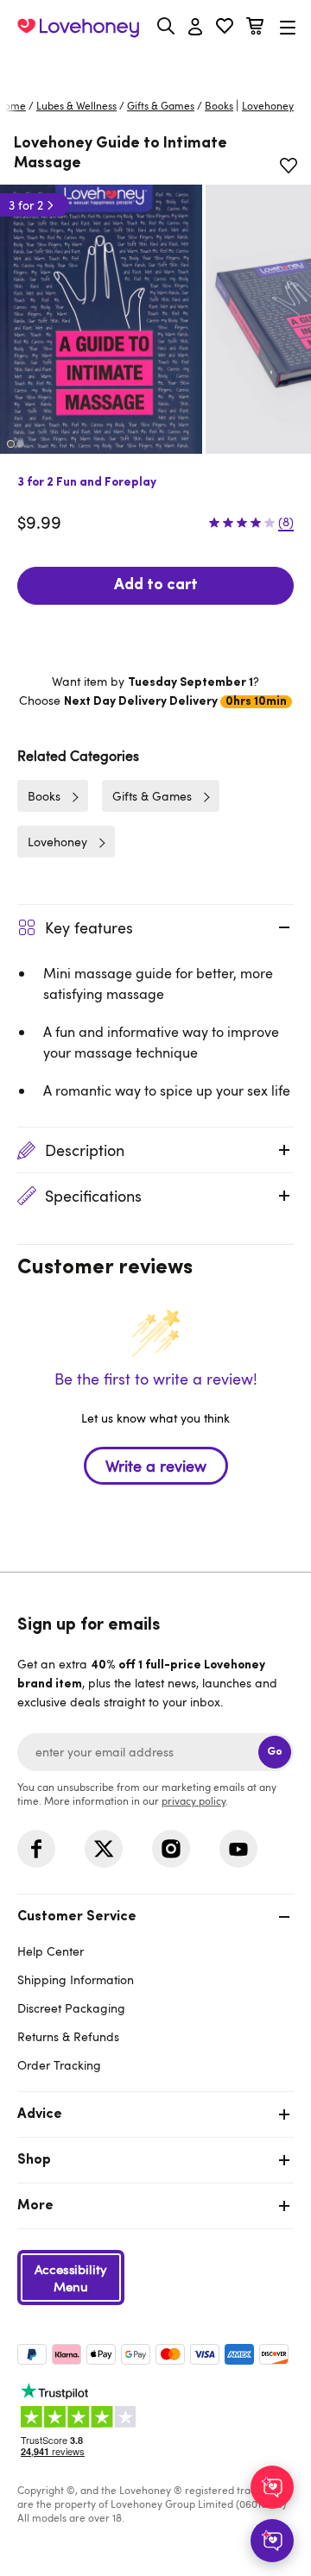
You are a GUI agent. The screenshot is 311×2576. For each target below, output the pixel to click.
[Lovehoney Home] (78, 28)
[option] (101, 319)
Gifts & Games (161, 105)
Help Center (51, 1951)
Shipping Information (76, 1979)
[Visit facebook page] (36, 1849)
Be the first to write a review (156, 1466)
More (35, 2206)
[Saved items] (289, 166)
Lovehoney (156, 67)
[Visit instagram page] (171, 1849)
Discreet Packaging (71, 2008)
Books (219, 105)
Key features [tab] (89, 927)
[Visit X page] (104, 1849)
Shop (34, 2160)
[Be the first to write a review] (155, 1496)
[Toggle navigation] (288, 27)
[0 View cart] (255, 28)
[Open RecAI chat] (272, 2487)
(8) (286, 522)
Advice (40, 2114)
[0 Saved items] (225, 28)
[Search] (166, 26)
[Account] (195, 28)
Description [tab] (85, 1150)
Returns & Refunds (68, 2036)
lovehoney (268, 105)
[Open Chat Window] (272, 2541)
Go (275, 1752)
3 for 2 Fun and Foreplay (87, 483)
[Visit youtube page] (238, 1849)
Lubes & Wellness (76, 105)
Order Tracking (59, 2065)
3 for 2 (26, 205)
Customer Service (77, 1917)
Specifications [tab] (93, 1196)
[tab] (155, 1989)
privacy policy (194, 1800)
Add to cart (156, 586)
